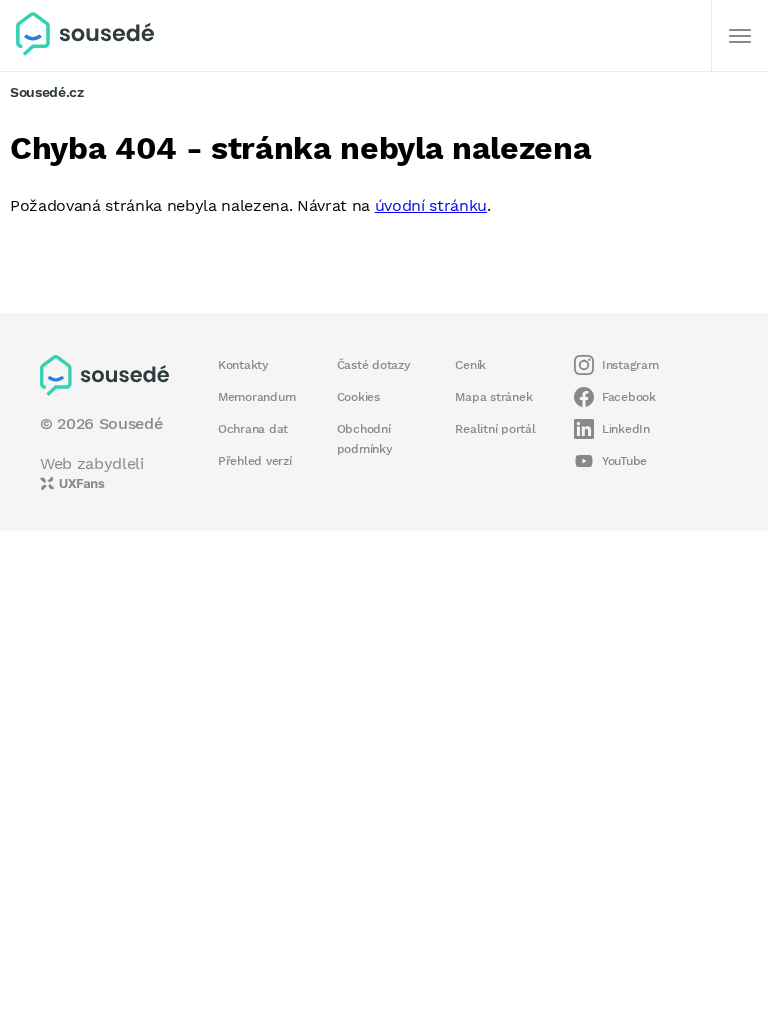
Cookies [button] (358, 397)
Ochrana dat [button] (253, 429)
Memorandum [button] (256, 397)
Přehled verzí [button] (255, 461)
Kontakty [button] (243, 365)
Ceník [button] (470, 365)
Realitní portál (495, 429)
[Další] (740, 36)
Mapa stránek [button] (493, 397)
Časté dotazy (374, 365)
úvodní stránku (431, 205)
